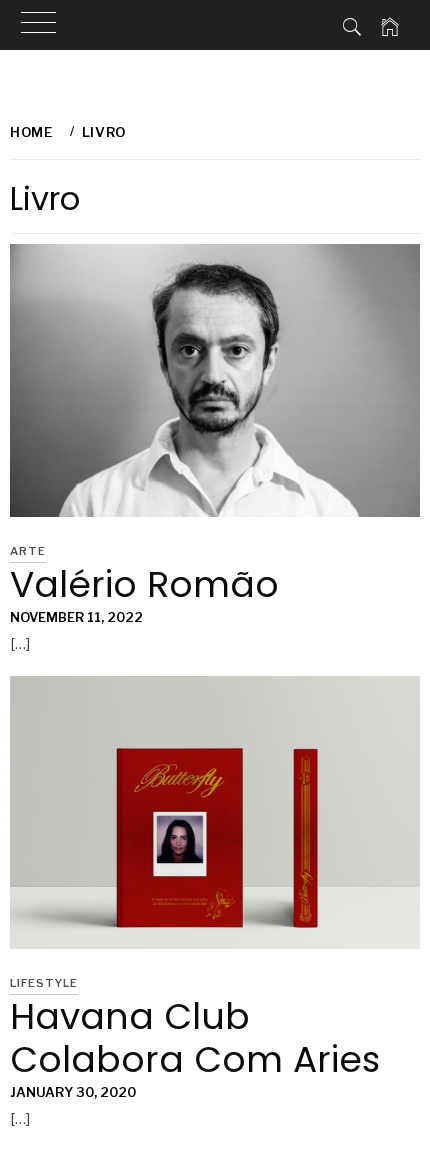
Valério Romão (144, 584)
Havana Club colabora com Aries (195, 1038)
